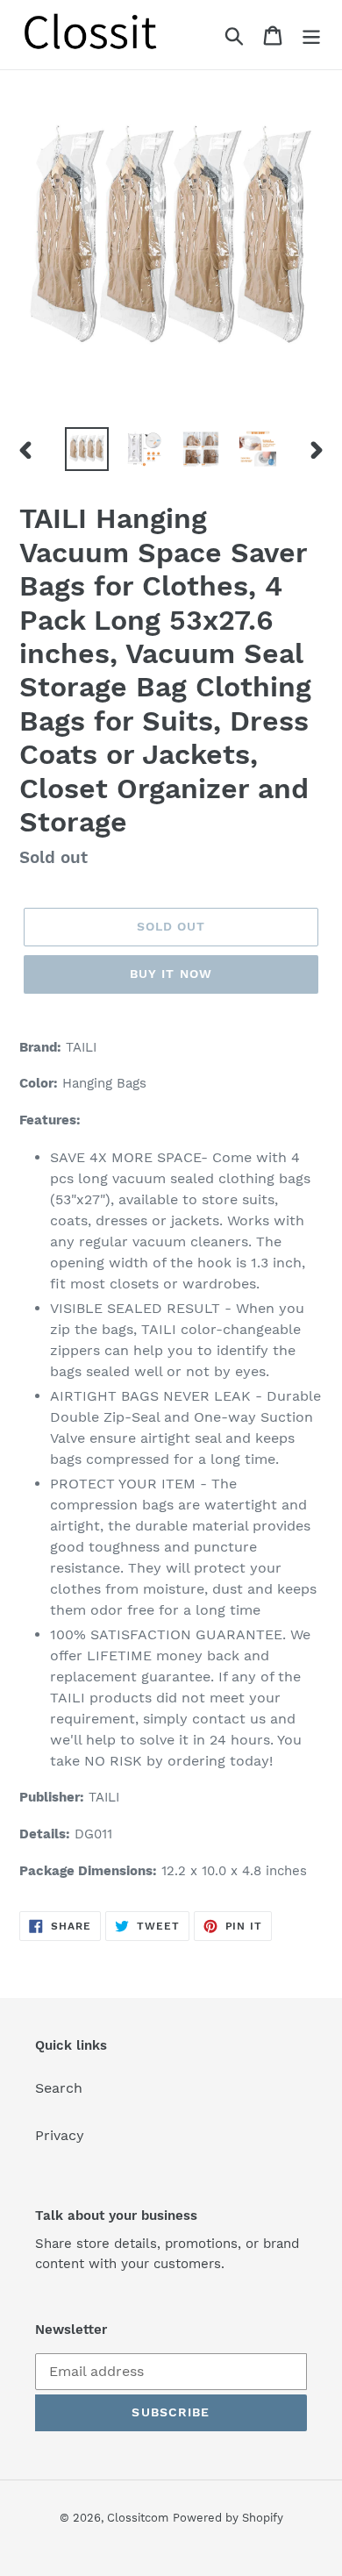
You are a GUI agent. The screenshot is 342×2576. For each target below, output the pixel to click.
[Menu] (311, 35)
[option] (87, 449)
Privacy (60, 2135)
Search (59, 2088)
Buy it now (171, 974)
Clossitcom (138, 2518)
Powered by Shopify (228, 2518)
